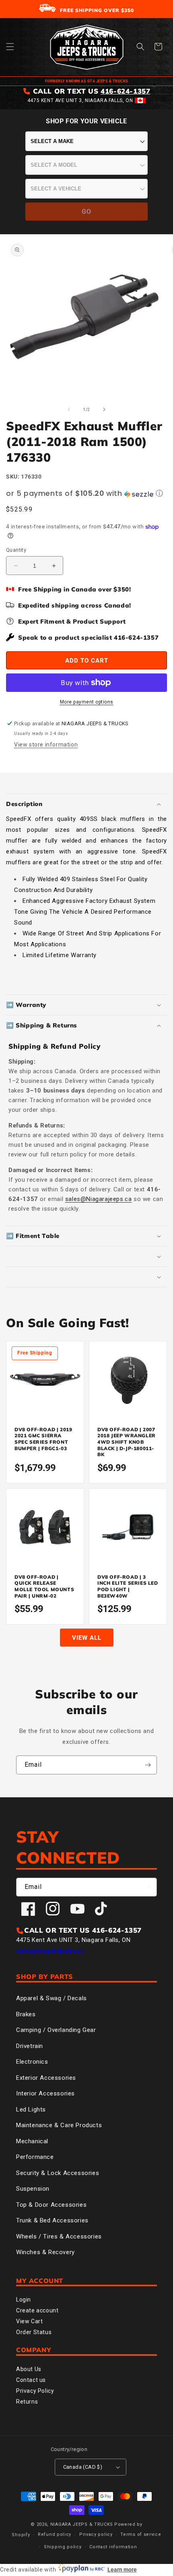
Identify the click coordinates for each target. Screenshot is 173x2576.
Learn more (122, 2570)
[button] (10, 47)
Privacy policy (96, 2534)
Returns (27, 2402)
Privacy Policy (35, 2391)
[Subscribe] (148, 1765)
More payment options (87, 702)
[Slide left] (69, 409)
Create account (37, 2310)
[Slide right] (104, 409)
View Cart (29, 2321)
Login (24, 2300)
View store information (46, 745)
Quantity (16, 550)
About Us (29, 2369)
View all (87, 1638)
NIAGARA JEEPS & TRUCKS (82, 2524)
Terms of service (141, 2534)
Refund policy (55, 2534)
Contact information (113, 2547)
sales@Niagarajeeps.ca (99, 1199)
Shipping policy (63, 2547)
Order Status (34, 2332)
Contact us (31, 2380)
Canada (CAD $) (83, 2467)
